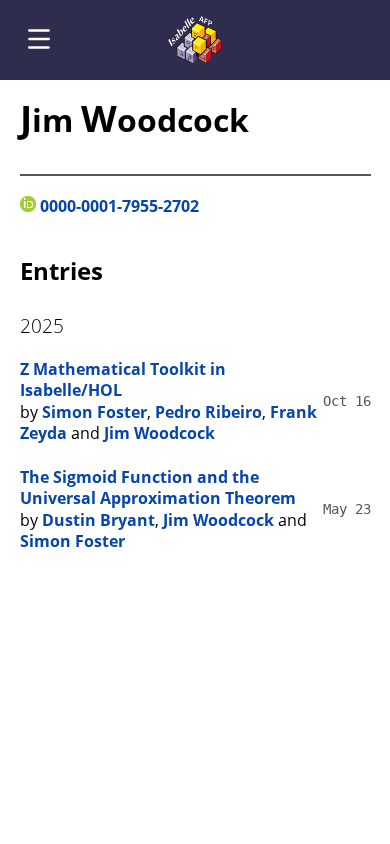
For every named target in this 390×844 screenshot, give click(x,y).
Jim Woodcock (159, 433)
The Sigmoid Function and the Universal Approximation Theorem (158, 488)
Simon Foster (94, 412)
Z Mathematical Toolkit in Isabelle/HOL (123, 380)
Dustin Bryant (98, 520)
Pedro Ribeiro (208, 412)
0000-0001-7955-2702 (117, 206)
